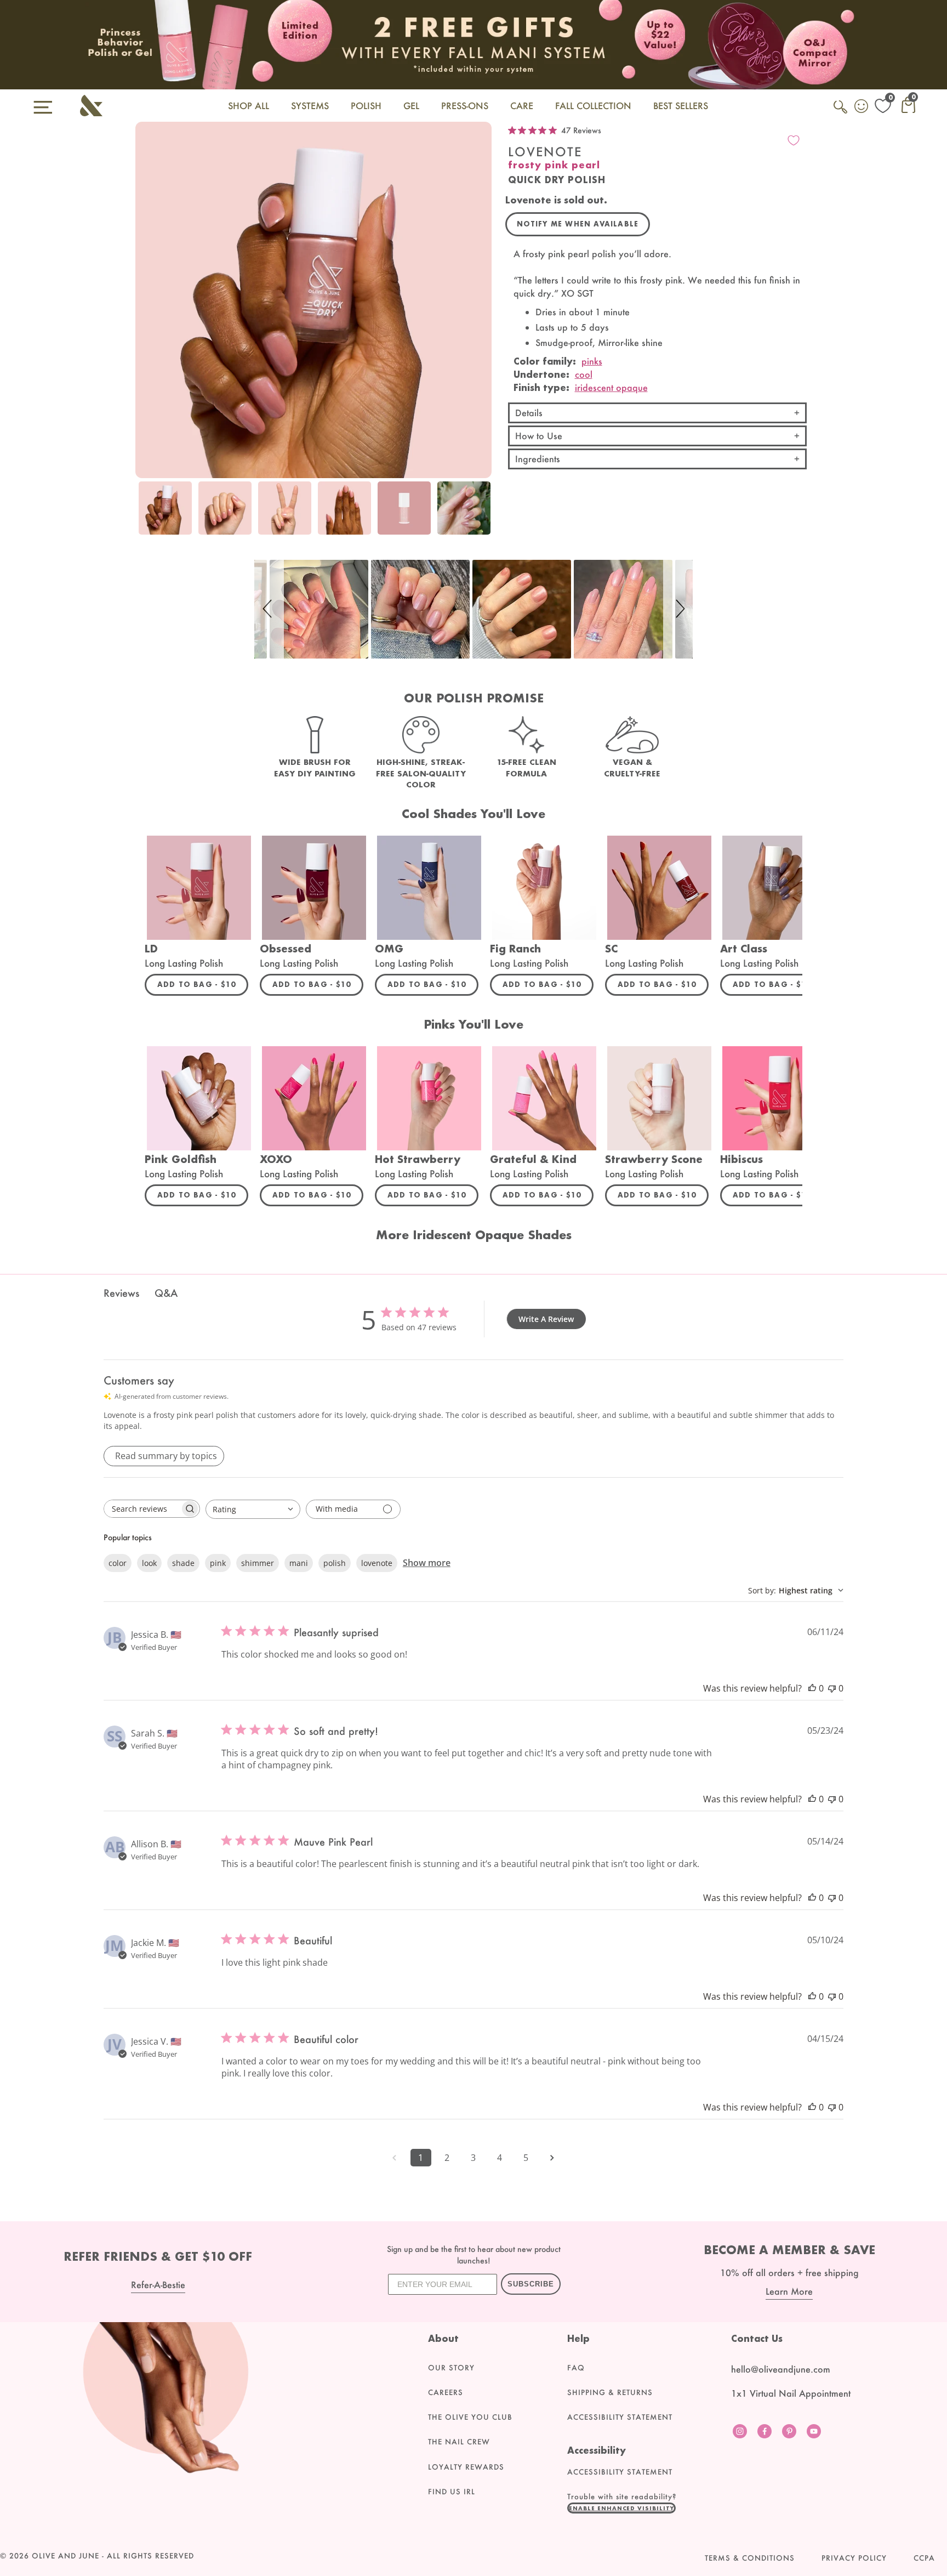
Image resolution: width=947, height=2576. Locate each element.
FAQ (576, 2368)
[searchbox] (142, 1509)
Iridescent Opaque (611, 387)
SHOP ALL (249, 106)
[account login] (862, 107)
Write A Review (546, 1319)
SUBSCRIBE (531, 2284)
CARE (522, 106)
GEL (411, 106)
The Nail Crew (459, 2442)
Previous (146, 514)
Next (481, 514)
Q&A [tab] (166, 1293)
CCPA (924, 2558)
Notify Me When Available (578, 224)
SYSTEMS (310, 106)
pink (218, 1563)
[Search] (841, 113)
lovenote (377, 1563)
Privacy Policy (854, 2558)
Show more (427, 1563)
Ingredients (538, 459)
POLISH (366, 106)
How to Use (539, 436)
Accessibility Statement (620, 2417)
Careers (446, 2392)
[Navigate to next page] (552, 2158)
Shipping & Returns (610, 2392)
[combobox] (253, 1509)
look (149, 1563)
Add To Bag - (203, 984)
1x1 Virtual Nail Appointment (791, 2393)
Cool (584, 374)
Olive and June (65, 2556)
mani (299, 1563)
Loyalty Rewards (466, 2467)
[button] (269, 609)
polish (335, 1563)
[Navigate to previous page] (395, 2158)
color (118, 1563)
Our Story (451, 2368)
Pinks (592, 361)
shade (183, 1563)
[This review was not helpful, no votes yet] (832, 1688)
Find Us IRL (452, 2492)
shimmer (258, 1563)
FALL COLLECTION (593, 106)
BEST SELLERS (681, 106)
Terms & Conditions (750, 2558)
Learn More (789, 2291)
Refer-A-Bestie (158, 2285)
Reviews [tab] (121, 1293)
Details (529, 413)
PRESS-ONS (465, 106)
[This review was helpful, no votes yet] (812, 1688)
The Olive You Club (470, 2417)
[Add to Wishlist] (794, 140)
